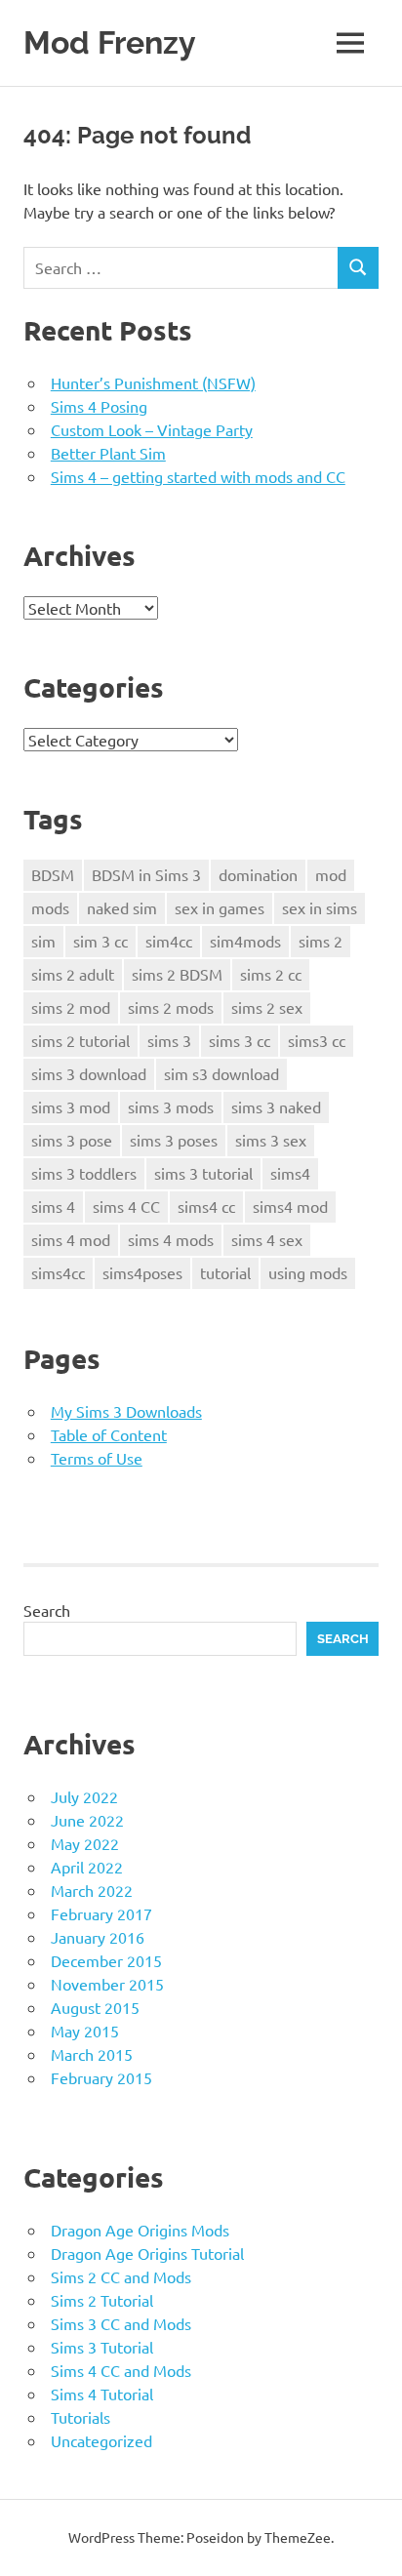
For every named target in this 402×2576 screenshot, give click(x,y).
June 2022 (87, 1820)
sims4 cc (206, 1206)
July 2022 (84, 1796)
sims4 (290, 1173)
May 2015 (85, 2031)
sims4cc (58, 1272)
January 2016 (98, 1937)
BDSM (53, 874)
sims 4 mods (171, 1239)
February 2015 (101, 2077)
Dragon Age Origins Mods (140, 2230)
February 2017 (101, 1913)
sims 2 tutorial (80, 1040)
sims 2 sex (267, 1007)
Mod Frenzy (110, 42)
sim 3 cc (100, 941)
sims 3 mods (171, 1107)
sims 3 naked (276, 1107)
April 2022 (87, 1867)
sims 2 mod (71, 1007)
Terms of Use (97, 1458)
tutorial (225, 1272)
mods (50, 907)
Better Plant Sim (108, 453)
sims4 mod (290, 1206)
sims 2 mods (171, 1007)
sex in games (220, 907)
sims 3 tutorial (203, 1173)
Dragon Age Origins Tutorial (147, 2253)
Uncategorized (101, 2440)
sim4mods (245, 941)
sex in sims (320, 907)
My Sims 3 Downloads (126, 1411)
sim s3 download (221, 1073)
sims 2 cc (271, 974)
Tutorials (80, 2417)
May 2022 (85, 1843)
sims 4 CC (126, 1206)
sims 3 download (89, 1073)
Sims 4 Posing (99, 406)
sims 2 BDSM (177, 974)
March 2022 (92, 1890)
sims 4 (53, 1206)
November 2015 (107, 1984)
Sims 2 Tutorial (102, 2300)
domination (258, 874)
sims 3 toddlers (84, 1173)
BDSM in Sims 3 (146, 874)
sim (43, 941)
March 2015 (92, 2054)
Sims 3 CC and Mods (121, 2323)
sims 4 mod (71, 1239)
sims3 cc (317, 1040)
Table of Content (109, 1434)
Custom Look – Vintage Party (152, 429)
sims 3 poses (174, 1140)
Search (47, 1610)
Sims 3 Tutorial (102, 2347)
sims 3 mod (71, 1107)
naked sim (122, 907)
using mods (308, 1272)
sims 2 (321, 941)
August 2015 (95, 2007)
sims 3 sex (271, 1140)
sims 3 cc (240, 1040)
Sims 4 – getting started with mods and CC (198, 476)
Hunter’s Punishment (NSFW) (153, 382)
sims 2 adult (73, 974)
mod (331, 874)
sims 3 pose (72, 1140)
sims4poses (142, 1272)
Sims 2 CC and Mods (121, 2276)
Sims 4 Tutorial (102, 2394)
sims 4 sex (267, 1239)
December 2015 (106, 1960)
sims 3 (169, 1040)
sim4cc (169, 941)
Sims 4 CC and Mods (121, 2370)
